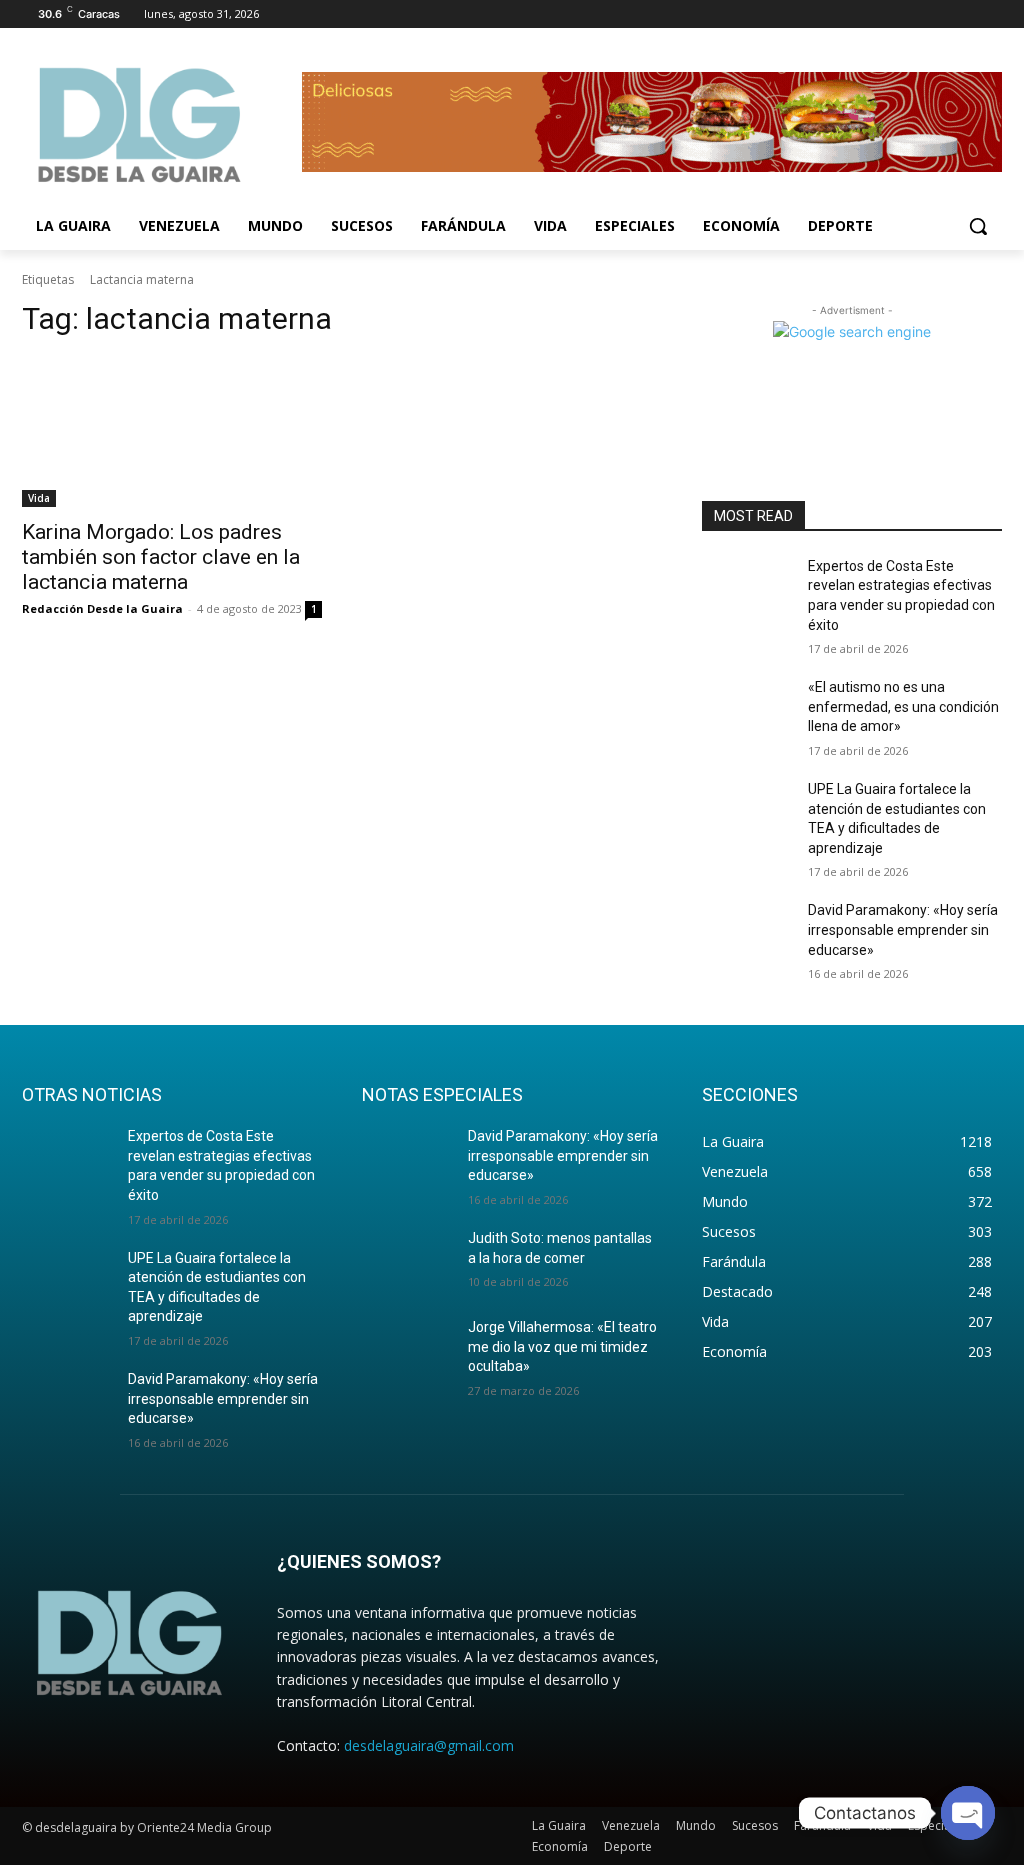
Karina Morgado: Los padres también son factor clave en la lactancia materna (161, 557)
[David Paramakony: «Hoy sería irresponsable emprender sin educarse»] (747, 932)
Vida (39, 498)
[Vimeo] (962, 14)
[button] (978, 226)
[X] (935, 14)
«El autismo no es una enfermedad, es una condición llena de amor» (903, 706)
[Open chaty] (968, 1813)
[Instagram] (907, 14)
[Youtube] (990, 14)
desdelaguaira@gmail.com (429, 1745)
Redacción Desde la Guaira (102, 608)
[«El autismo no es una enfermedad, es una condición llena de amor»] (747, 709)
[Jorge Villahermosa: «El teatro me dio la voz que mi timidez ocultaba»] (407, 1349)
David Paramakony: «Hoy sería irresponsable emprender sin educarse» (903, 929)
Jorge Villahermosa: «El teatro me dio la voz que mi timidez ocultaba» (562, 1346)
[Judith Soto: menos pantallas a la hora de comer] (407, 1260)
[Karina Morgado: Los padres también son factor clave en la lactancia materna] (172, 432)
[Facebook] (879, 14)
